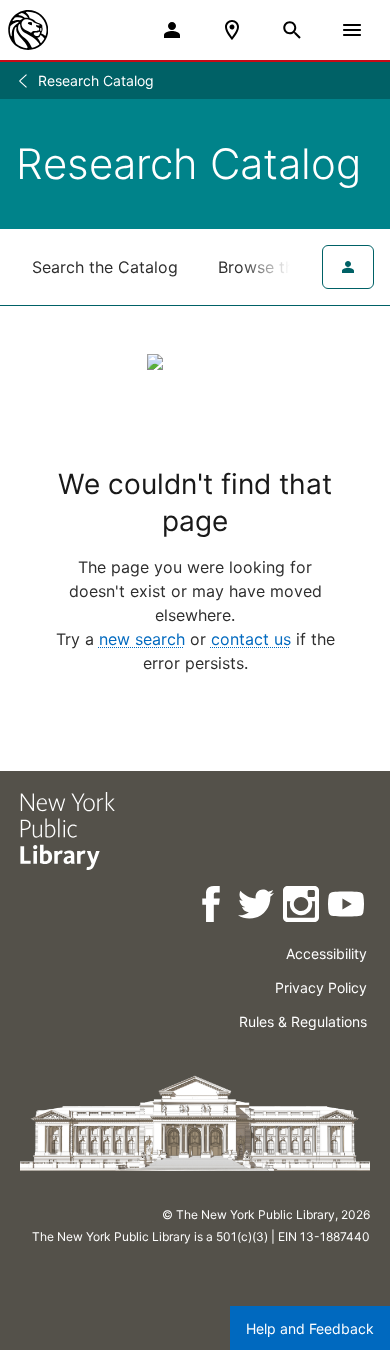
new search (142, 639)
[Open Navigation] (352, 30)
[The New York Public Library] (28, 30)
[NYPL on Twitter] (257, 907)
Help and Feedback (310, 1328)
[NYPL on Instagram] (302, 907)
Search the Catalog (105, 267)
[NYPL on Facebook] (212, 907)
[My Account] (172, 30)
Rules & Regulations (303, 1021)
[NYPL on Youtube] (347, 907)
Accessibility (326, 953)
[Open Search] (292, 30)
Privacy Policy (321, 987)
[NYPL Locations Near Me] (232, 30)
